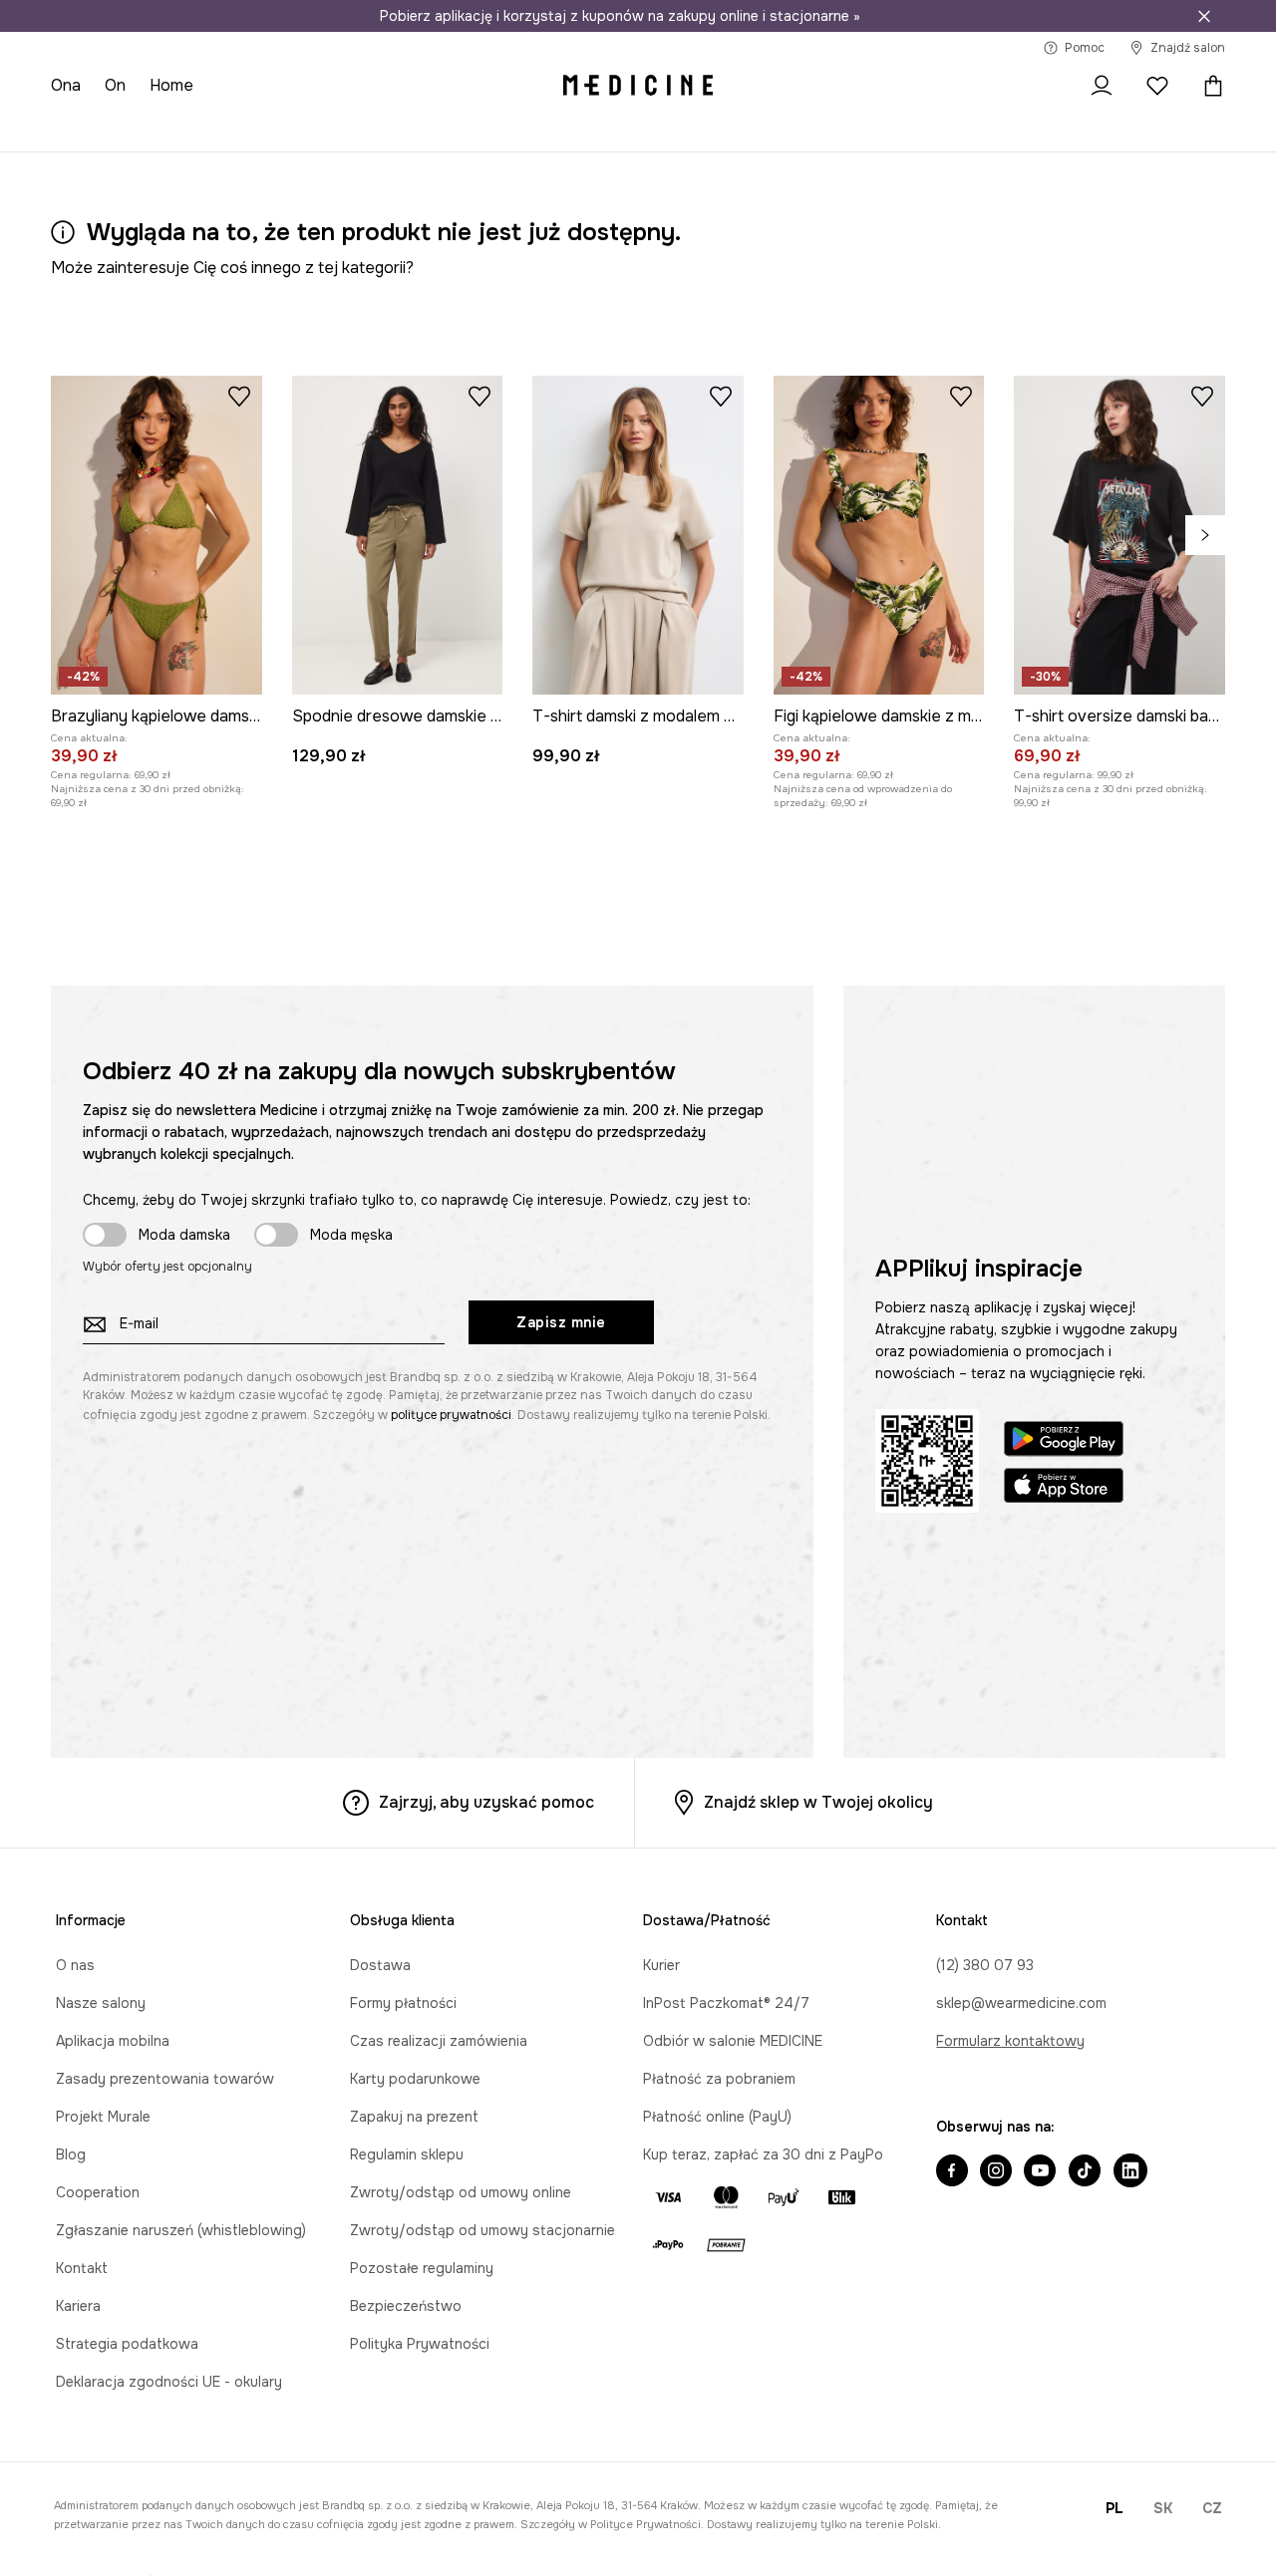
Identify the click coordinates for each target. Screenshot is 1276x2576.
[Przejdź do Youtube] (1040, 2172)
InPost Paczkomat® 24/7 (726, 2003)
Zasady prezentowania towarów (165, 2079)
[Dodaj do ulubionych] (239, 396)
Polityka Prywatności (420, 2344)
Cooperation (98, 2192)
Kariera (78, 2306)
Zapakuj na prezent (414, 2117)
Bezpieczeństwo (406, 2306)
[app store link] (1064, 1488)
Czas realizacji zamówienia (439, 2041)
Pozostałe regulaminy (422, 2268)
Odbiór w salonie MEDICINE (733, 2041)
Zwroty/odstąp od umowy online (461, 2192)
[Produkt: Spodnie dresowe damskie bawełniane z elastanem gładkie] (398, 535)
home (171, 85)
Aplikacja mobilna (113, 2041)
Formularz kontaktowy (1010, 2041)
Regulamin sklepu (407, 2154)
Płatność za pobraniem (719, 2079)
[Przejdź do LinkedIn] (1130, 2172)
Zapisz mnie (561, 1322)
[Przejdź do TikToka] (1085, 2172)
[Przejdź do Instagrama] (996, 2172)
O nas (75, 1965)
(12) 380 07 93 (985, 1965)
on (115, 85)
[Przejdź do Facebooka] (952, 2172)
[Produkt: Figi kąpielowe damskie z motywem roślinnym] (879, 535)
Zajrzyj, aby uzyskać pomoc (486, 1802)
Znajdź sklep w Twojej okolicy (818, 1802)
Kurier (661, 1965)
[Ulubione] (1157, 86)
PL (1115, 2508)
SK (1163, 2508)
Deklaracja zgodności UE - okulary (169, 2382)
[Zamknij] (1204, 16)
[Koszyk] (1208, 86)
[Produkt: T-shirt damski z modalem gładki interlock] (638, 535)
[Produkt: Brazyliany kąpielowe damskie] (157, 535)
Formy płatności (403, 2003)
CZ (1212, 2508)
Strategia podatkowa (127, 2344)
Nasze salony (101, 2003)
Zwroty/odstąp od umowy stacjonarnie (482, 2230)
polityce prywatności (451, 1415)
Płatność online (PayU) (717, 2117)
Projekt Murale (103, 2117)
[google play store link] (1064, 1441)
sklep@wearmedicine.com (1021, 2003)
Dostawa (380, 1965)
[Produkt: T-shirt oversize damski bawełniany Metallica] (1119, 535)
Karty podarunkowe (415, 2079)
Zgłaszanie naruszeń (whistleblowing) (181, 2230)
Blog (71, 2154)
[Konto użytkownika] (1102, 86)
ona (66, 85)
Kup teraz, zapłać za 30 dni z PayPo (763, 2154)
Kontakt (82, 2268)
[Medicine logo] (638, 86)
